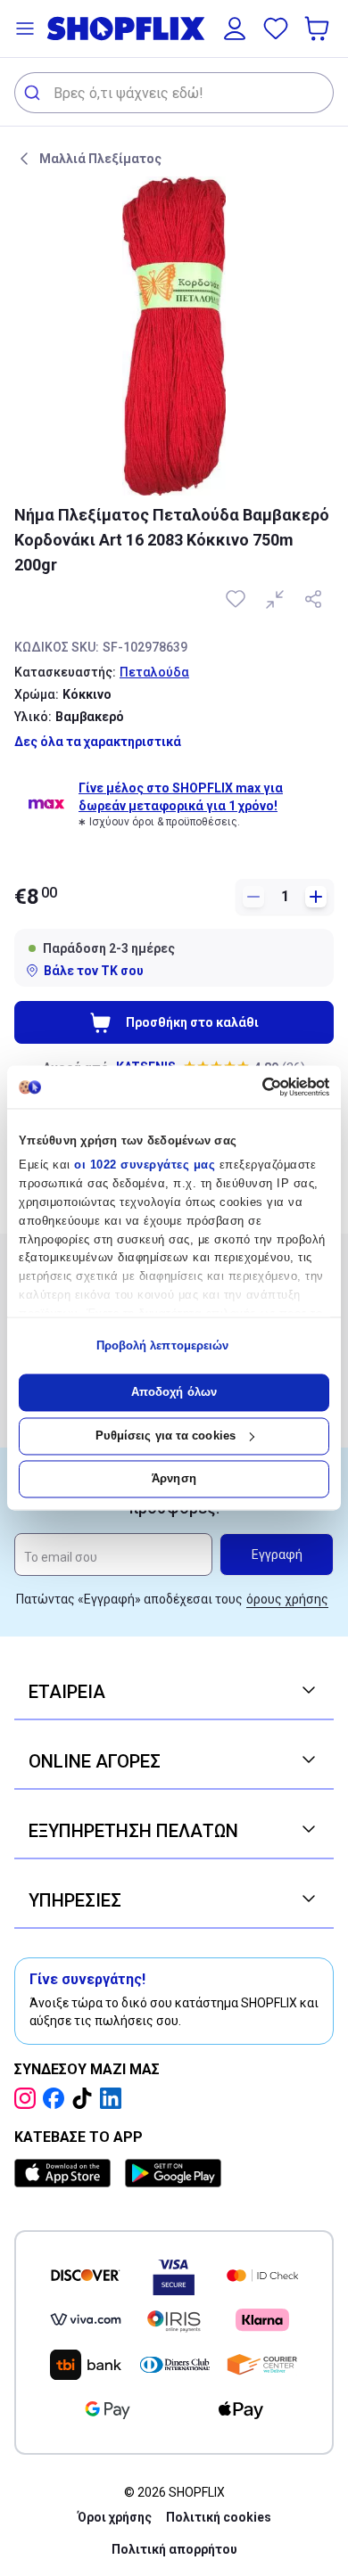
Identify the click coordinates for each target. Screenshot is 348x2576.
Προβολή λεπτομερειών (163, 1345)
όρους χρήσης (287, 1599)
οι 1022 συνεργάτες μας (145, 1165)
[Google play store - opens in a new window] (173, 2173)
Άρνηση (174, 1479)
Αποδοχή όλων (174, 1393)
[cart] (319, 29)
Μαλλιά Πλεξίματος (100, 159)
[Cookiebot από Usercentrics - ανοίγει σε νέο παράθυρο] (252, 1087)
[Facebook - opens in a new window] (57, 2098)
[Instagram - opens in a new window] (29, 2098)
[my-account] (235, 29)
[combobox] (174, 93)
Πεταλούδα (154, 672)
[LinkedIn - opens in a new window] (114, 2098)
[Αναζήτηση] (34, 93)
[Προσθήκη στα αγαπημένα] (237, 599)
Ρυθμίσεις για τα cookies (166, 1436)
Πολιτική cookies (219, 2517)
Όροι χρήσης (115, 2517)
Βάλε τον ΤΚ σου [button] (94, 971)
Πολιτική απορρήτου (174, 2549)
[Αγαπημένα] (276, 29)
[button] (25, 29)
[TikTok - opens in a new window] (86, 2098)
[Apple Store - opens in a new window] (66, 2173)
